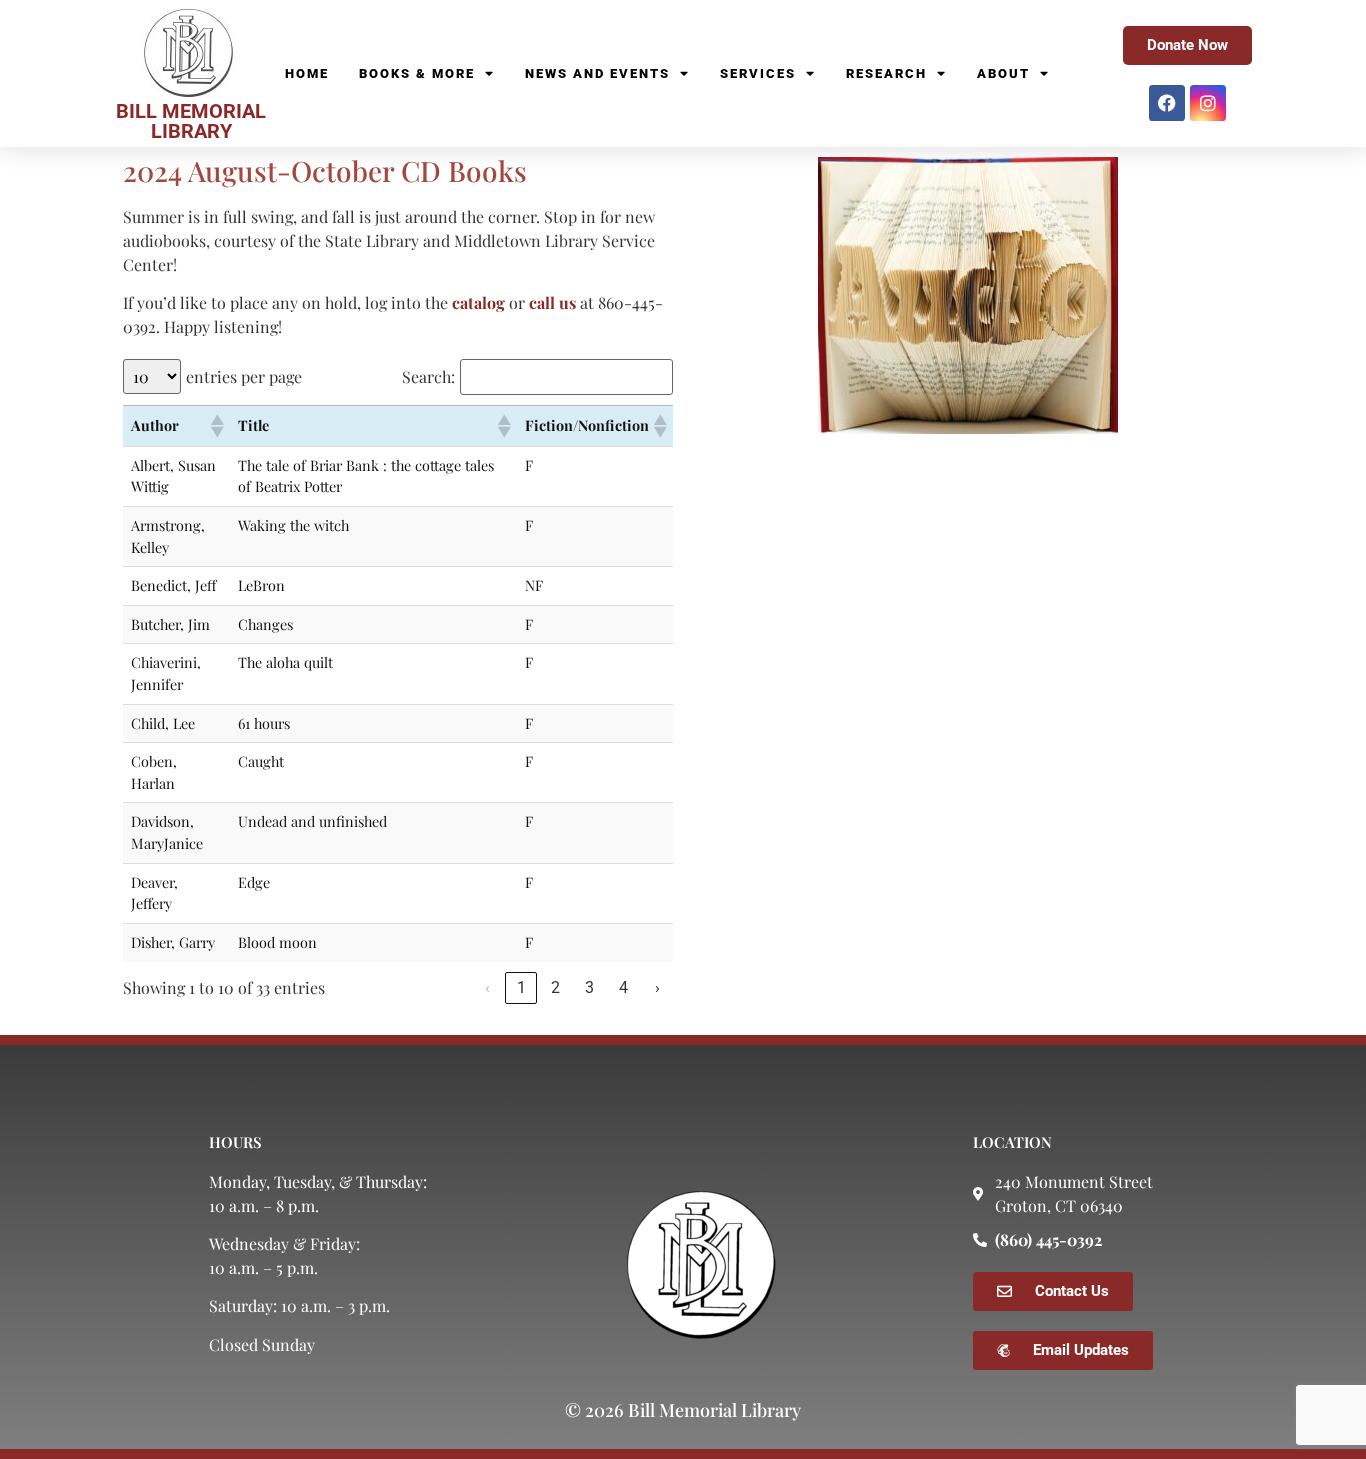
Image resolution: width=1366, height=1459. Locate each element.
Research (886, 73)
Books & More (417, 73)
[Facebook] (1167, 103)
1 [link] (521, 987)
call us (552, 302)
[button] (216, 426)
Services (758, 73)
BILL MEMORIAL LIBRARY (191, 121)
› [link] (657, 987)
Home (307, 73)
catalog (478, 302)
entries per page (244, 377)
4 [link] (623, 987)
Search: (428, 377)
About (1003, 73)
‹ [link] (487, 987)
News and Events (597, 73)
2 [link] (555, 987)
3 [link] (589, 987)
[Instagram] (1208, 103)
